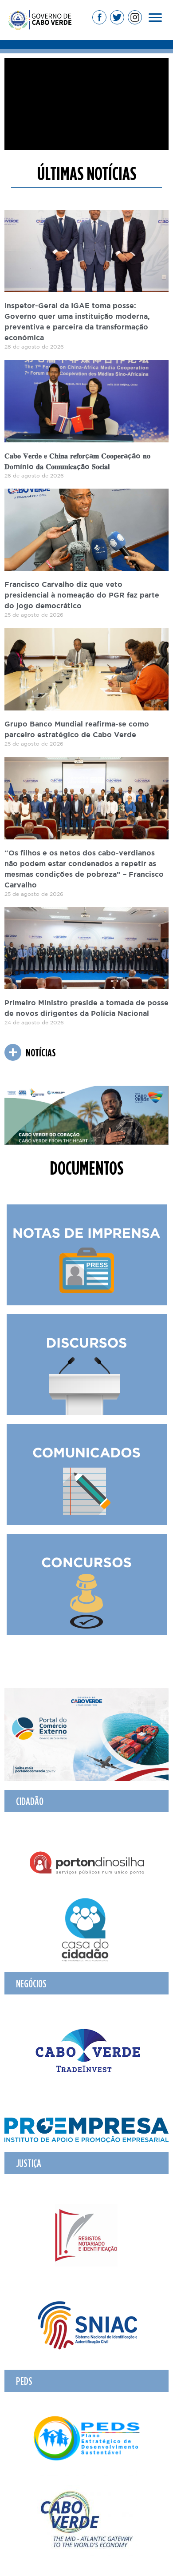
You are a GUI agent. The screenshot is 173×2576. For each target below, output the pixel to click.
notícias (41, 1052)
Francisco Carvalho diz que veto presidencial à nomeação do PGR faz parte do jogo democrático (82, 596)
